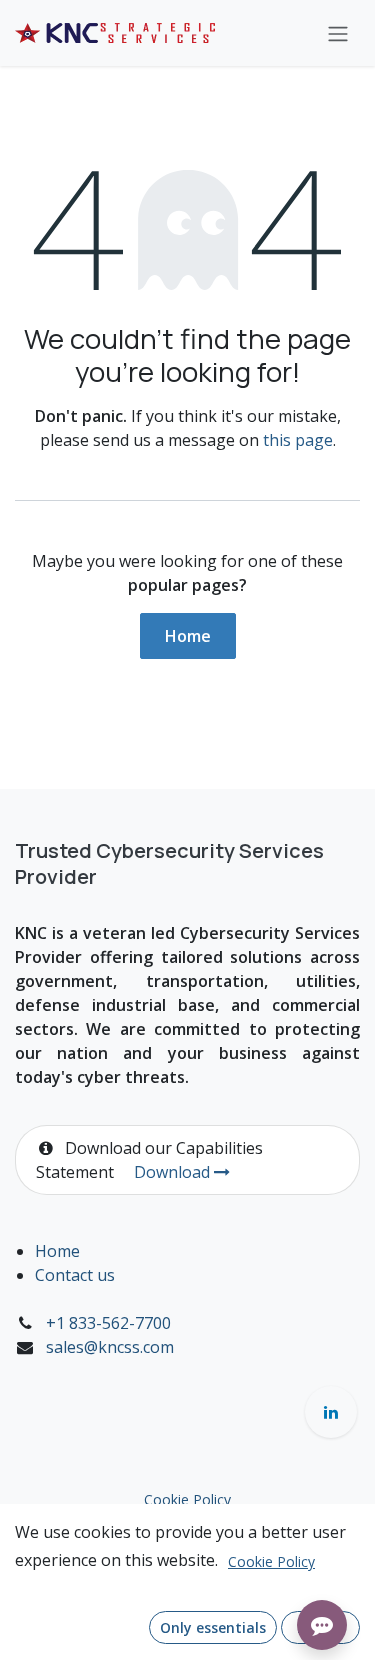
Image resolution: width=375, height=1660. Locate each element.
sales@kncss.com (110, 1347)
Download (174, 1172)
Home (188, 636)
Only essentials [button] (213, 1627)
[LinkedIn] (331, 1412)
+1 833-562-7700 (108, 1323)
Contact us (75, 1275)
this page (298, 440)
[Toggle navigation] (338, 33)
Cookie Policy (187, 1499)
